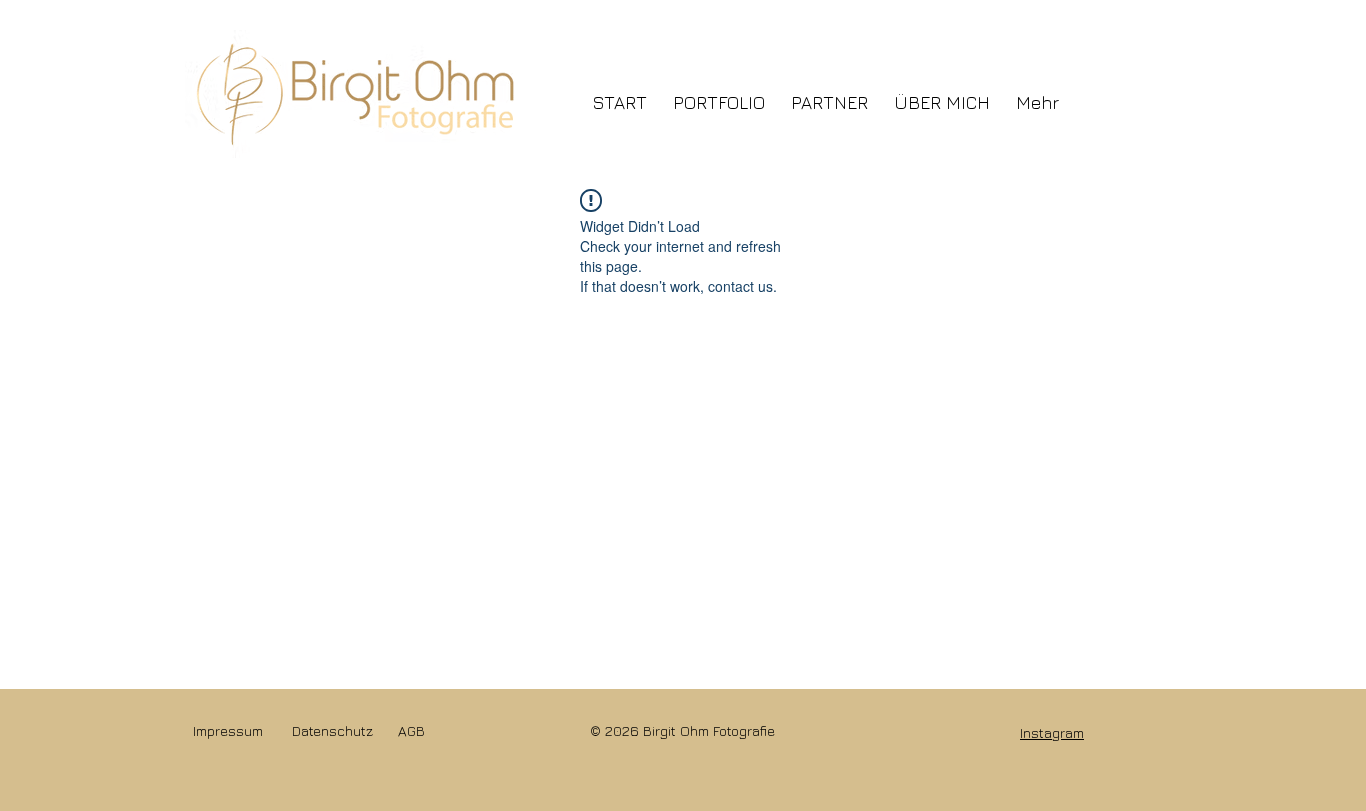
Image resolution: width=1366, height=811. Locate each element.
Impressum (228, 730)
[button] (719, 94)
